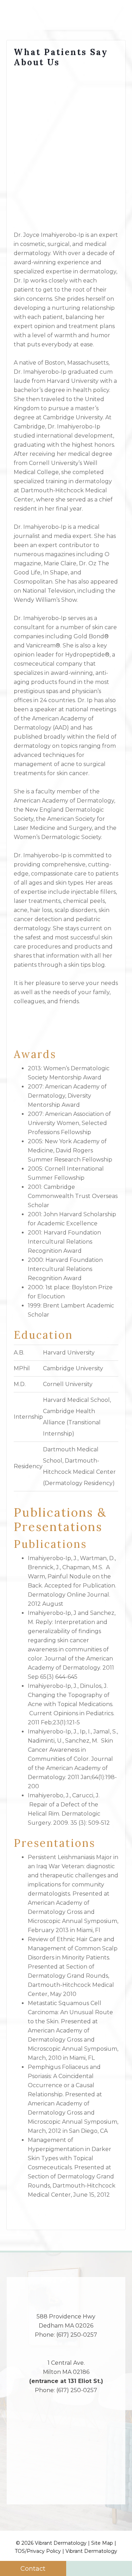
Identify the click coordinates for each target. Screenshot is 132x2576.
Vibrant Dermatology (91, 2551)
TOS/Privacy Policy (38, 2551)
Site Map (102, 2543)
